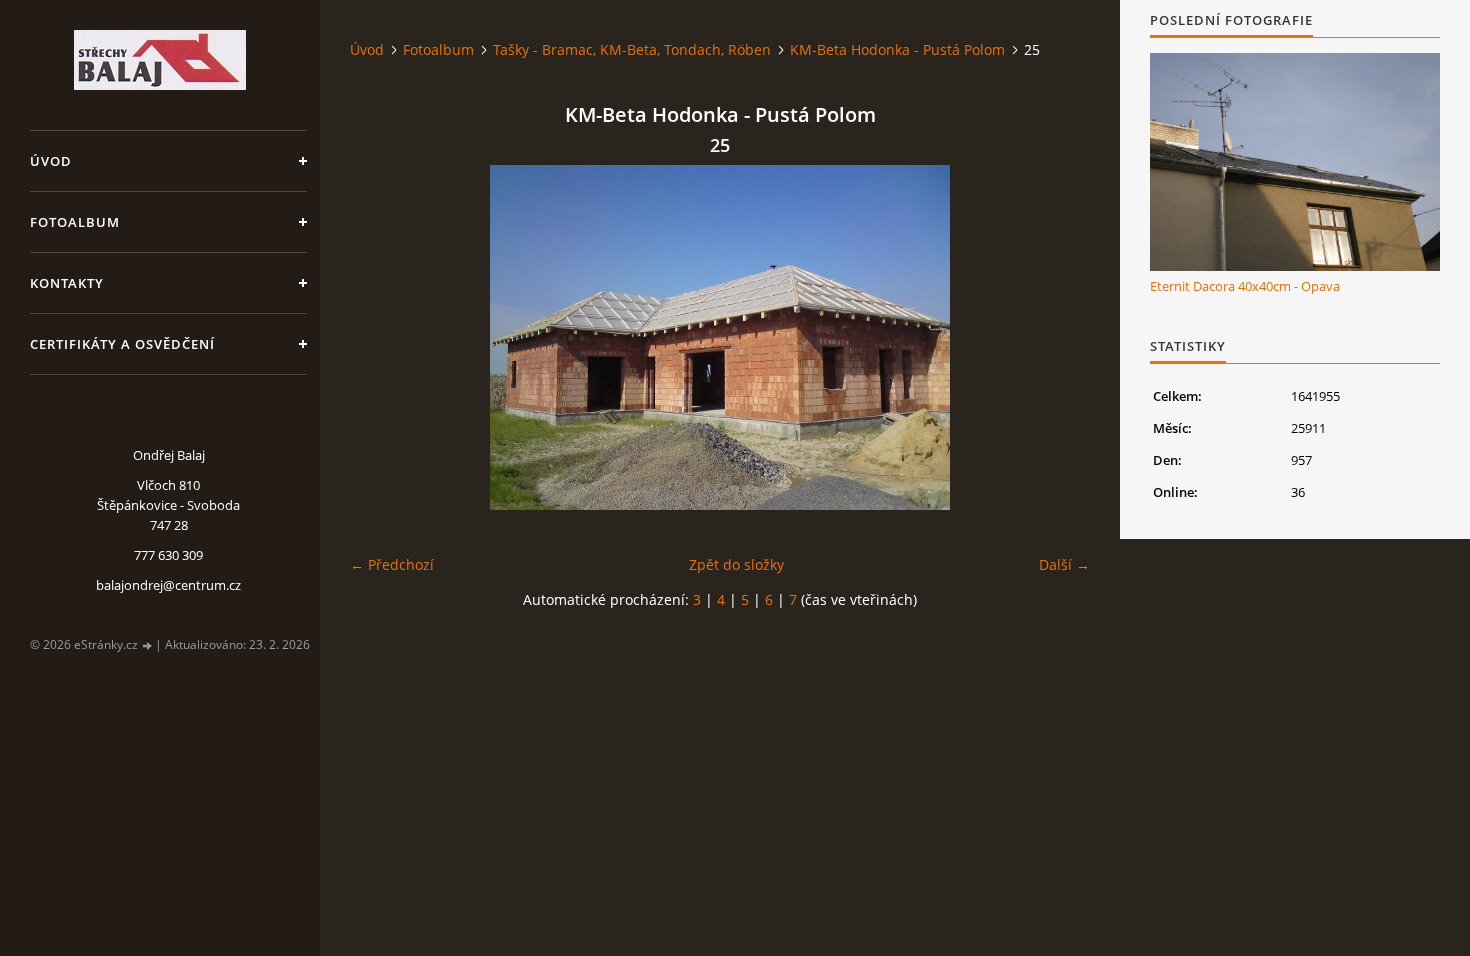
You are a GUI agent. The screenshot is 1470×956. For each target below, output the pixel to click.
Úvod (51, 161)
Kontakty (67, 283)
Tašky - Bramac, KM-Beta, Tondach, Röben (632, 49)
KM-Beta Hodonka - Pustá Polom (897, 49)
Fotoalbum (75, 222)
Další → (1064, 564)
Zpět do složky (736, 564)
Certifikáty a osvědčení (122, 344)
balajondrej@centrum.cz (168, 585)
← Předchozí (392, 564)
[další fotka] (1057, 337)
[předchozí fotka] (382, 337)
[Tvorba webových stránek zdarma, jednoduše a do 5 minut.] (148, 645)
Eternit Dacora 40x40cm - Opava (1245, 286)
